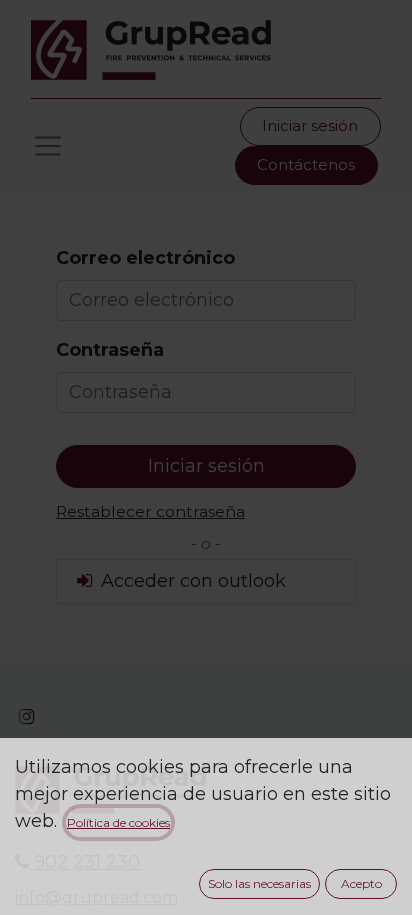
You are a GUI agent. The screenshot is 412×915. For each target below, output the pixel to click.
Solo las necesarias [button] (259, 883)
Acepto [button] (361, 883)
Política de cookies (118, 822)
